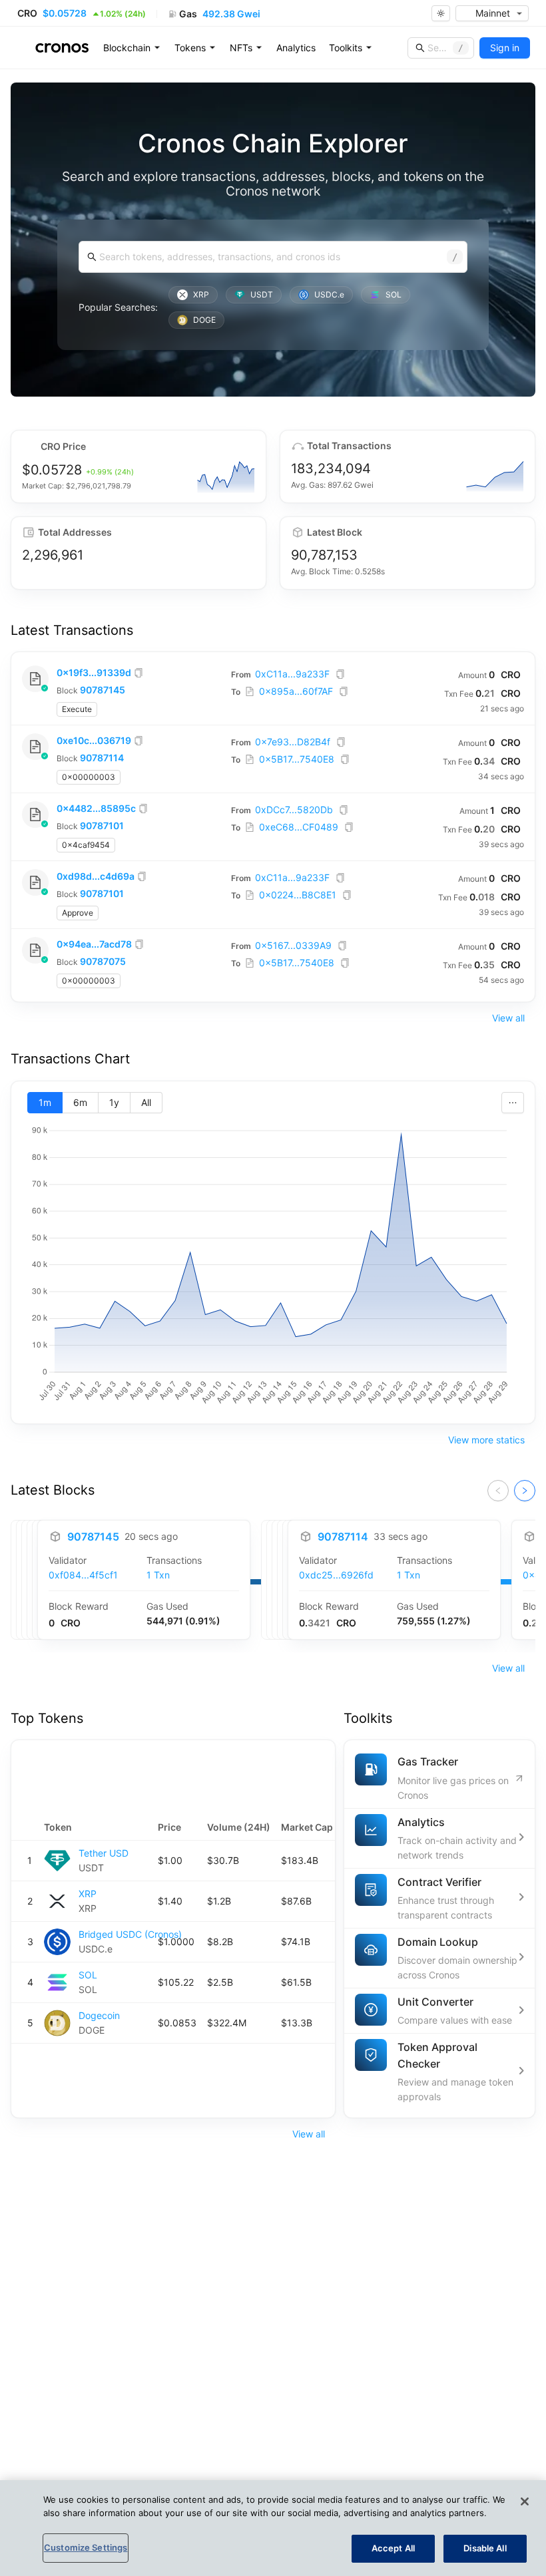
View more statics (486, 1440)
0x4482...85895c (96, 808)
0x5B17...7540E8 (297, 759)
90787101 (102, 826)
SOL (88, 1975)
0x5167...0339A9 (293, 945)
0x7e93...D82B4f (293, 742)
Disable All (485, 2548)
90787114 (102, 758)
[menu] (297, 48)
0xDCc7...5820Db (294, 810)
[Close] (525, 2501)
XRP (88, 1894)
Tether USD (104, 1853)
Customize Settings (86, 2547)
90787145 (103, 690)
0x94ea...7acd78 (94, 944)
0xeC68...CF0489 (299, 827)
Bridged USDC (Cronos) (130, 1934)
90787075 (103, 961)
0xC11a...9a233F (292, 674)
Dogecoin (99, 2015)
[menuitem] (132, 48)
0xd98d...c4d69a (96, 876)
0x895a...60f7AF (296, 691)
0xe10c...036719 (94, 740)
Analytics (296, 48)
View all (508, 1018)
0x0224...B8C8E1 (298, 895)
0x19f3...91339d (94, 672)
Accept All (393, 2548)
